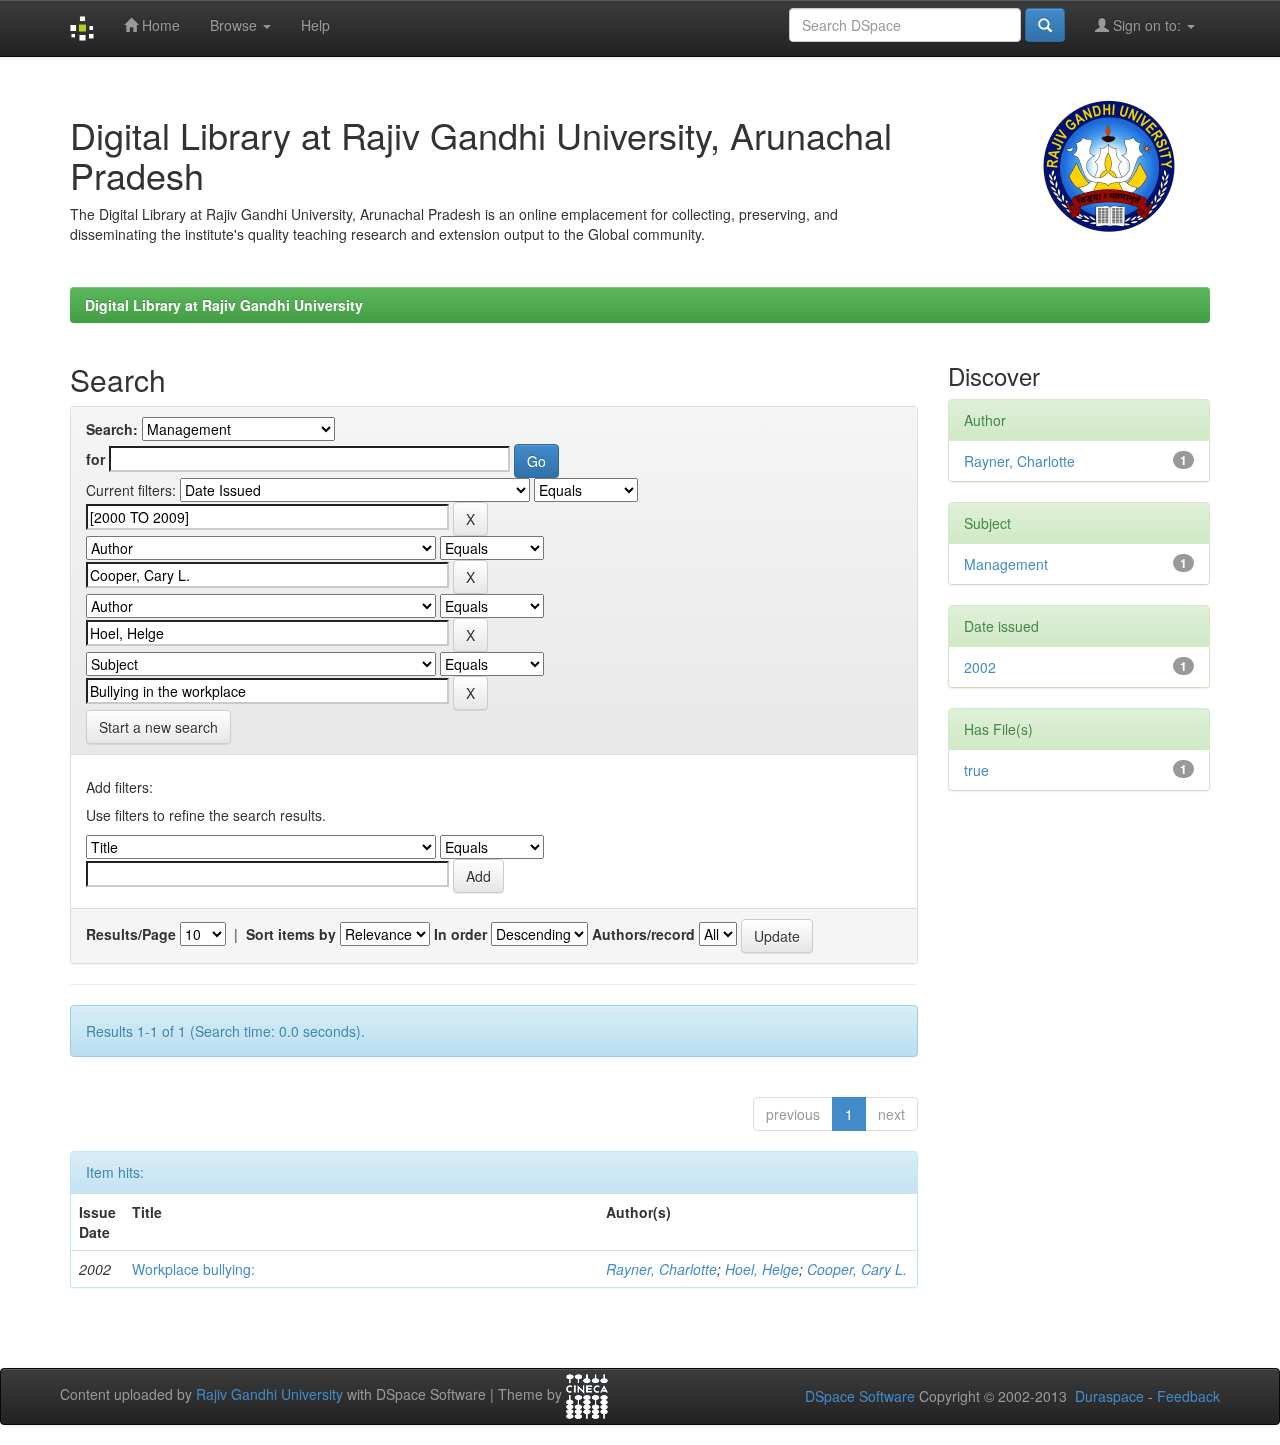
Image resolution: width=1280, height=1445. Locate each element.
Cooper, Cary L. (857, 1269)
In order (460, 934)
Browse (235, 25)
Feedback (1188, 1396)
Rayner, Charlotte (661, 1269)
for (95, 459)
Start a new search (158, 727)
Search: (112, 429)
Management (1006, 564)
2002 (980, 667)
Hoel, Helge (762, 1269)
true (976, 770)
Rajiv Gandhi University (269, 1395)
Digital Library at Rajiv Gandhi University (224, 305)
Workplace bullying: (193, 1269)
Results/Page (131, 934)
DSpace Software (860, 1396)
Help (315, 25)
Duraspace (1109, 1396)
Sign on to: (1147, 25)
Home (159, 25)
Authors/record (643, 934)
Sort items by (291, 934)
